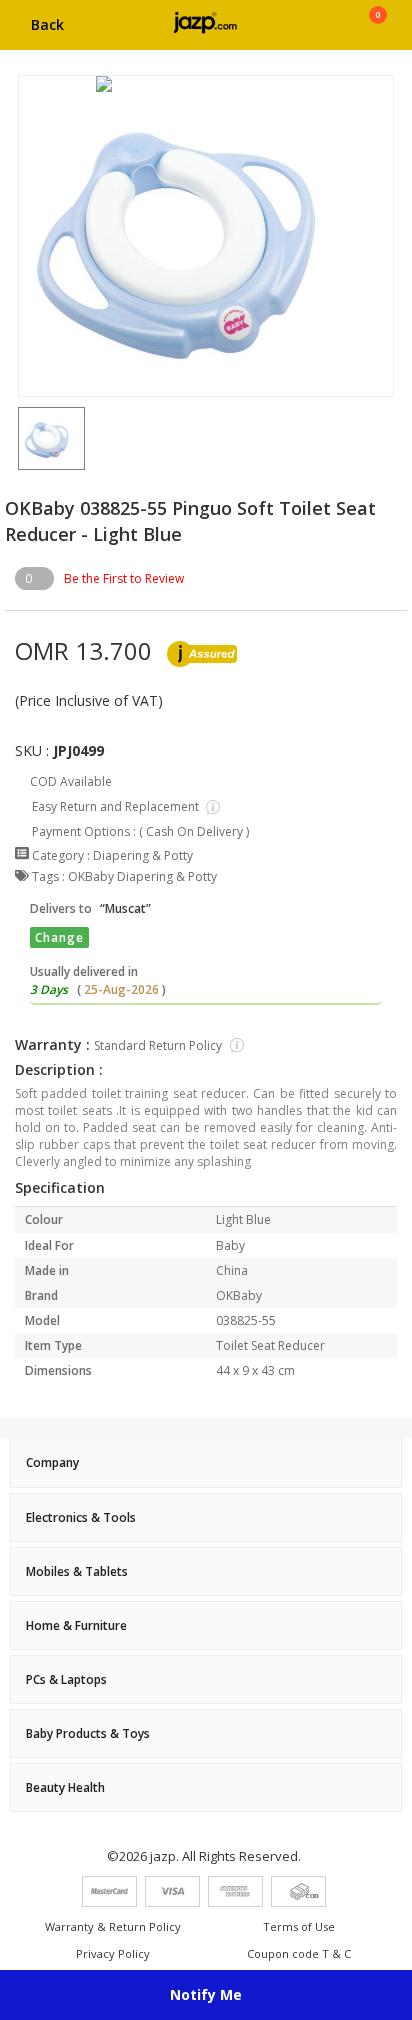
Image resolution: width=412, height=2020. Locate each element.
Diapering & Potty (143, 855)
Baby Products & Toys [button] (88, 1733)
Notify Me (206, 1994)
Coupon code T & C (299, 1953)
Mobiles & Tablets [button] (77, 1571)
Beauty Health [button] (65, 1787)
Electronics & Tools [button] (81, 1517)
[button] (18, 439)
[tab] (206, 1462)
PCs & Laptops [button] (66, 1679)
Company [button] (52, 1462)
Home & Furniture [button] (76, 1625)
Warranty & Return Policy (113, 1926)
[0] (377, 32)
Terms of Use (299, 1926)
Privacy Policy (113, 1953)
